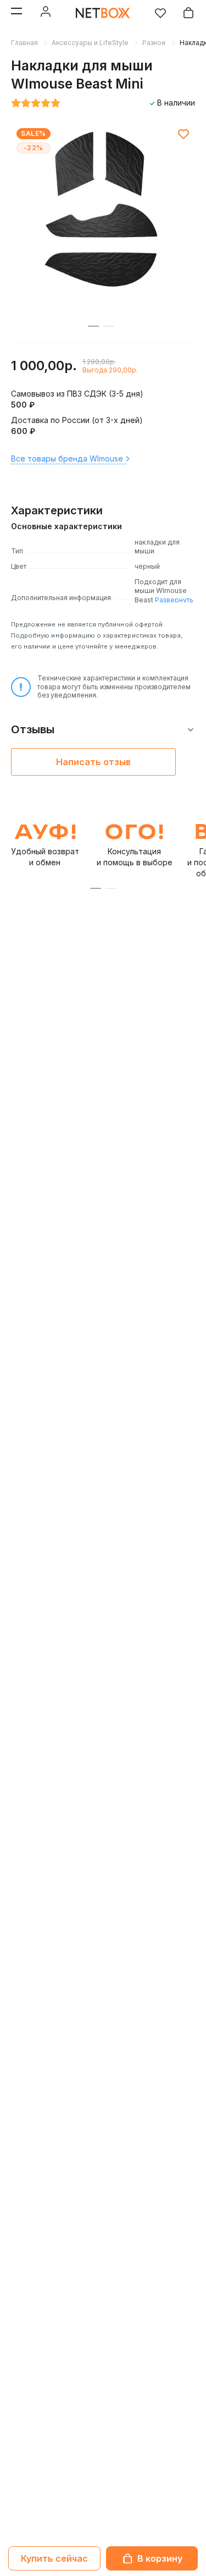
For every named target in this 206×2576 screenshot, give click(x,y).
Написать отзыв (93, 762)
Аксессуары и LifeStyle (90, 43)
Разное (154, 43)
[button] (96, 888)
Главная (24, 43)
